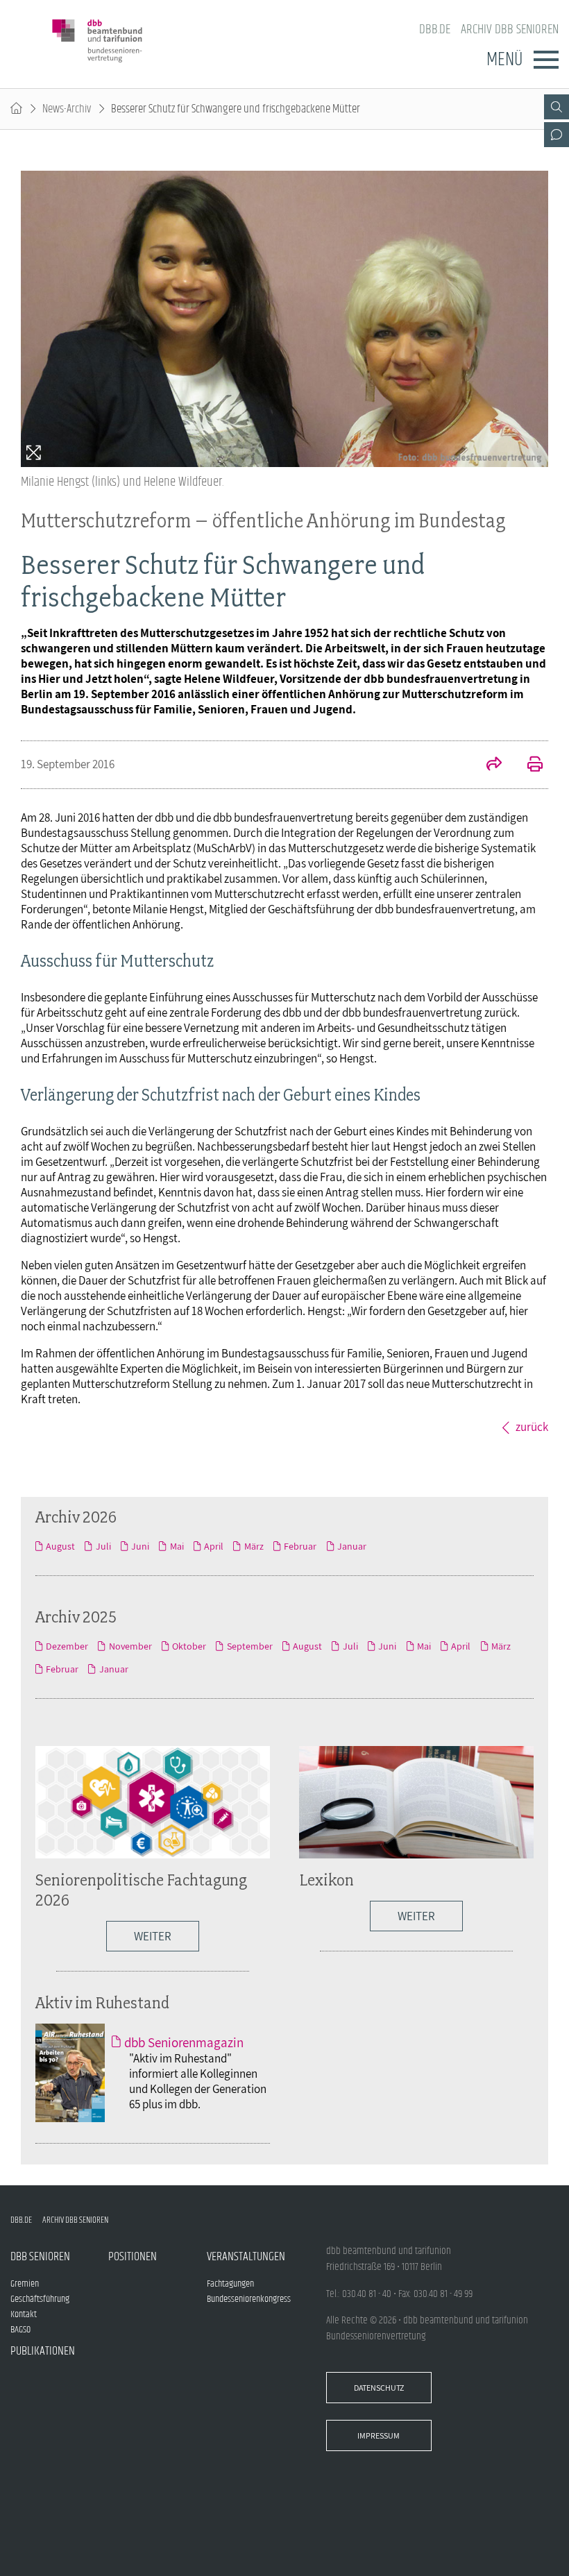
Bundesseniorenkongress (249, 2299)
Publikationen (43, 2351)
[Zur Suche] (557, 107)
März (254, 1546)
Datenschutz (379, 2388)
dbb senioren (40, 2257)
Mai (177, 1546)
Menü (504, 60)
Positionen (133, 2257)
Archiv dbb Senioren (510, 29)
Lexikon (326, 1880)
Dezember (67, 1646)
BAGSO (20, 2330)
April (214, 1546)
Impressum (379, 2435)
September (249, 1646)
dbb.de (435, 29)
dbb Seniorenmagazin (184, 2042)
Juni (140, 1546)
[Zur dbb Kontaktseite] (557, 135)
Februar (300, 1546)
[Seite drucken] (527, 765)
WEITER (416, 1916)
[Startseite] (16, 109)
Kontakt (24, 2314)
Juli (103, 1546)
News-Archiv (67, 109)
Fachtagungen (230, 2284)
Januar (352, 1546)
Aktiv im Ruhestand (102, 2002)
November (130, 1646)
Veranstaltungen (246, 2257)
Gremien (25, 2284)
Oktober (189, 1646)
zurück (532, 1427)
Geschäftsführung (40, 2299)
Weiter (153, 1936)
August (60, 1546)
